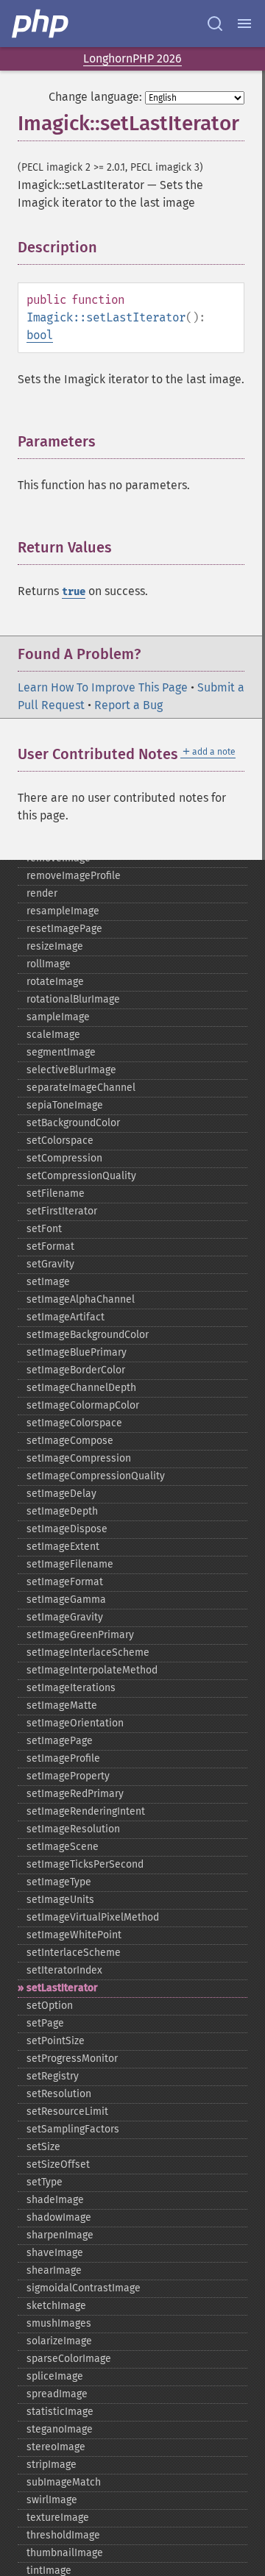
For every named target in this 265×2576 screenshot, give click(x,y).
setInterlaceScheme (74, 1953)
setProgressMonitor (72, 2059)
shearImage (54, 2270)
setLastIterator (62, 1988)
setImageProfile (63, 1758)
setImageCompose (70, 1441)
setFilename (56, 1193)
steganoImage (60, 2429)
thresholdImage (63, 2535)
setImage (48, 1282)
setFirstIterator (62, 1211)
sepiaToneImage (65, 1105)
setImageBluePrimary (77, 1352)
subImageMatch (64, 2482)
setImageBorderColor (76, 1370)
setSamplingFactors (73, 2129)
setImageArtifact (66, 1317)
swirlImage (52, 2500)
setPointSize (56, 2041)
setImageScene (63, 1847)
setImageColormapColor (83, 1405)
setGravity (50, 1264)
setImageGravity (65, 1617)
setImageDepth (62, 1511)
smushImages (59, 2323)
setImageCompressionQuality (96, 1476)
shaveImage (55, 2253)
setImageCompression (79, 1458)
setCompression (64, 1158)
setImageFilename (70, 1564)
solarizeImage (59, 2341)
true (74, 592)
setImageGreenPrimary (80, 1635)
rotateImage (55, 982)
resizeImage (55, 946)
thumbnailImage (65, 2553)
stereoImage (56, 2447)
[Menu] (244, 24)
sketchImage (56, 2306)
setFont (44, 1229)
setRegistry (53, 2076)
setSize (43, 2147)
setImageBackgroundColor (88, 1335)
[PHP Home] (41, 24)
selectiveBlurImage (71, 1070)
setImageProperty (68, 1776)
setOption (50, 2006)
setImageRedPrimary (75, 1794)
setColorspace (60, 1141)
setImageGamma (66, 1600)
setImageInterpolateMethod (92, 1670)
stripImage (52, 2465)
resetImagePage (64, 929)
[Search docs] (215, 24)
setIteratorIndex (64, 1970)
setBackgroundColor (73, 1123)
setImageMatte (62, 1705)
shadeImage (55, 2200)
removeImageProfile (74, 876)
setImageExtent (63, 1547)
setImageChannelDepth (81, 1388)
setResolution (59, 2094)
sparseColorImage (69, 2359)
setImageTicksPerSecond (85, 1864)
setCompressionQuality (81, 1176)
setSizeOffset (58, 2164)
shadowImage (59, 2217)
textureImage (58, 2518)
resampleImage (63, 911)
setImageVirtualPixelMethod (93, 1917)
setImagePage (60, 1741)
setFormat (50, 1246)
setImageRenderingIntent (86, 1811)
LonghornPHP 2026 (132, 58)
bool (40, 335)
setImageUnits (60, 1900)
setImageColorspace (74, 1423)
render (42, 893)
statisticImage (60, 2412)
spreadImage (57, 2394)
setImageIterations (71, 1688)
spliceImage (55, 2376)
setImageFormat (65, 1582)
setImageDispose (67, 1529)
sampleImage (58, 1017)
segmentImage (61, 1052)
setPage (45, 2023)
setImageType (59, 1882)
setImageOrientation (75, 1723)
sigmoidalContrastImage (84, 2288)
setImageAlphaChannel (81, 1299)
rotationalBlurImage (73, 999)
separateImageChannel (81, 1088)
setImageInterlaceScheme (88, 1652)
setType (45, 2182)
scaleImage (53, 1035)
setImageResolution (73, 1829)
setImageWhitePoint (74, 1935)
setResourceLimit (67, 2111)
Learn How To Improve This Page (103, 687)
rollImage (49, 964)
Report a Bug (128, 705)
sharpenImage (60, 2235)
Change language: (95, 97)
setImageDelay (61, 1494)
